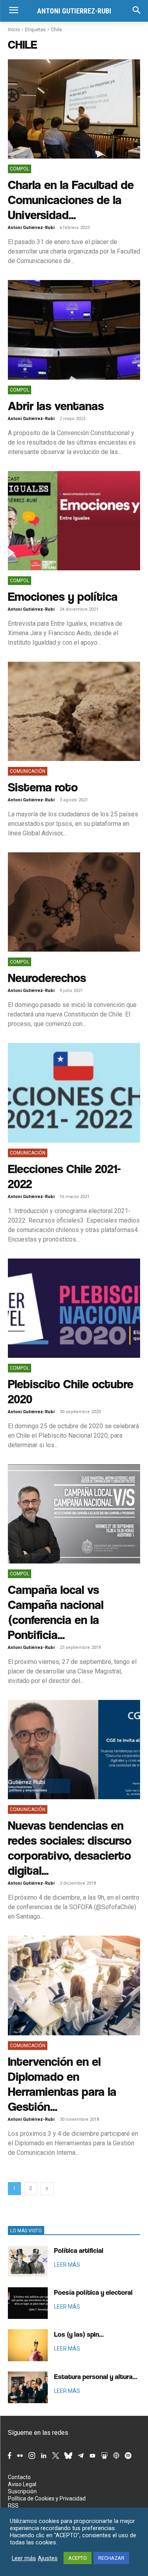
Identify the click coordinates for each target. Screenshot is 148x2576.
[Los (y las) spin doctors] (28, 2345)
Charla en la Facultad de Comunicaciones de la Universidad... (71, 200)
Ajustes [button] (48, 2558)
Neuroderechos (47, 978)
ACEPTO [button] (78, 2558)
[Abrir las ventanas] (74, 330)
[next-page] (47, 2189)
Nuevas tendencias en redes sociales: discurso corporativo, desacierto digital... (70, 1848)
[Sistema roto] (74, 711)
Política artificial (79, 2250)
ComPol (20, 169)
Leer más (24, 2558)
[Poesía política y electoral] (28, 2303)
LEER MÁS (67, 2265)
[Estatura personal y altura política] (28, 2387)
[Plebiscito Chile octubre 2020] (74, 1308)
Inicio (14, 30)
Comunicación (28, 771)
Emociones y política (63, 596)
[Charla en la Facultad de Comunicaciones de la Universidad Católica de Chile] (74, 109)
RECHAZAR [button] (111, 2558)
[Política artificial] (28, 2261)
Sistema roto (43, 787)
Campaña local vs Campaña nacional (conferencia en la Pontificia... (56, 1612)
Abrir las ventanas (56, 406)
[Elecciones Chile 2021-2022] (74, 1093)
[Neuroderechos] (74, 902)
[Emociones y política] (74, 521)
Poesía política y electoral (93, 2292)
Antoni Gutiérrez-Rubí (31, 228)
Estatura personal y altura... (96, 2376)
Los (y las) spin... (79, 2334)
